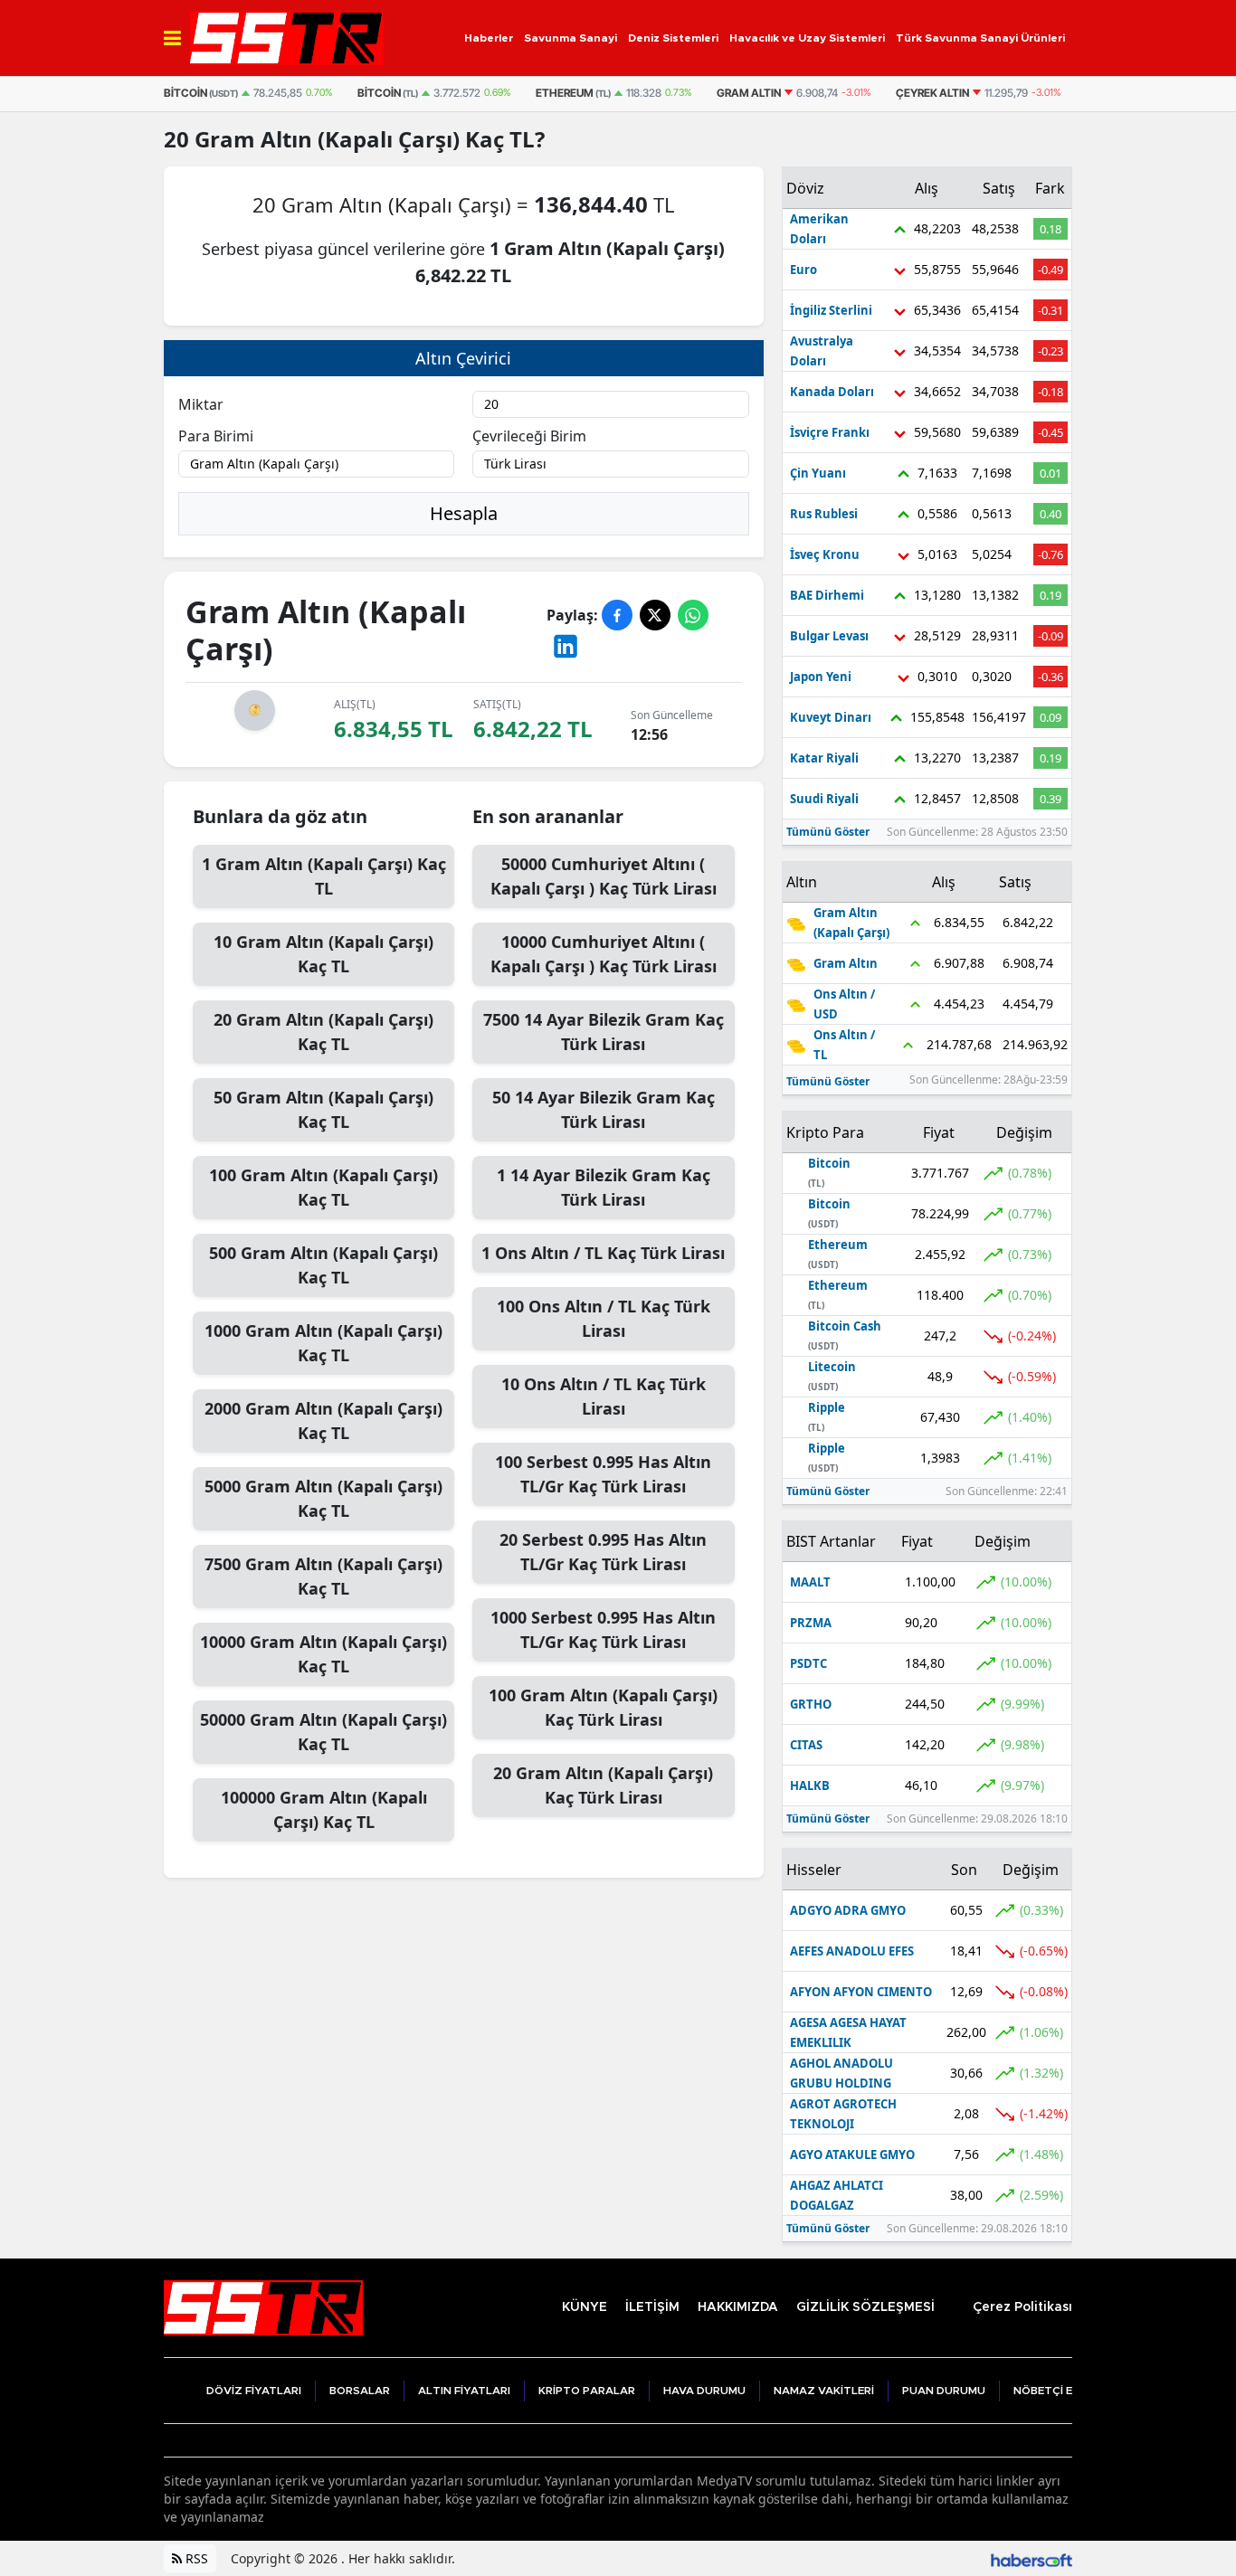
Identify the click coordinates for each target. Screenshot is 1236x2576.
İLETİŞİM (652, 2307)
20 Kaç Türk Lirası (603, 1552)
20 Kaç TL (323, 1032)
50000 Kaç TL (323, 1732)
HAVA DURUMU (704, 2391)
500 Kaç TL (323, 1265)
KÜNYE (585, 2307)
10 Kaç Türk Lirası (604, 1396)
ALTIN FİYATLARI (464, 2391)
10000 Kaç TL (323, 1654)
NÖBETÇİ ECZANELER (1072, 2391)
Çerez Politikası (1022, 2307)
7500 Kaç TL (323, 1576)
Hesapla (464, 513)
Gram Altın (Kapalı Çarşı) (327, 139)
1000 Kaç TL (323, 1343)
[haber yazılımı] (1032, 2558)
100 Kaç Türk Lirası (604, 1318)
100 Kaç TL (323, 1187)
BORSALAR (360, 2391)
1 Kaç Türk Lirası (604, 1187)
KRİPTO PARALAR (587, 2391)
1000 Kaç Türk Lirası (603, 1629)
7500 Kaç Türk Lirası (604, 1032)
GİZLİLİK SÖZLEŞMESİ (865, 2307)
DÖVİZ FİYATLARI (254, 2391)
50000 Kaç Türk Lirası (604, 876)
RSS (195, 2558)
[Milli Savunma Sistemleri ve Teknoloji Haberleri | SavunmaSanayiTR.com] (263, 2306)
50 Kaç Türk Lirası (604, 1109)
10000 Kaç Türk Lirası (604, 954)
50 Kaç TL (323, 1109)
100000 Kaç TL (324, 1809)
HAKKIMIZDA (738, 2307)
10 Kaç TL (323, 954)
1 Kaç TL (324, 876)
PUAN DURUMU (944, 2391)
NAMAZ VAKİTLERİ (824, 2391)
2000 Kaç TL (323, 1421)
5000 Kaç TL (323, 1498)
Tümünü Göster (828, 832)
